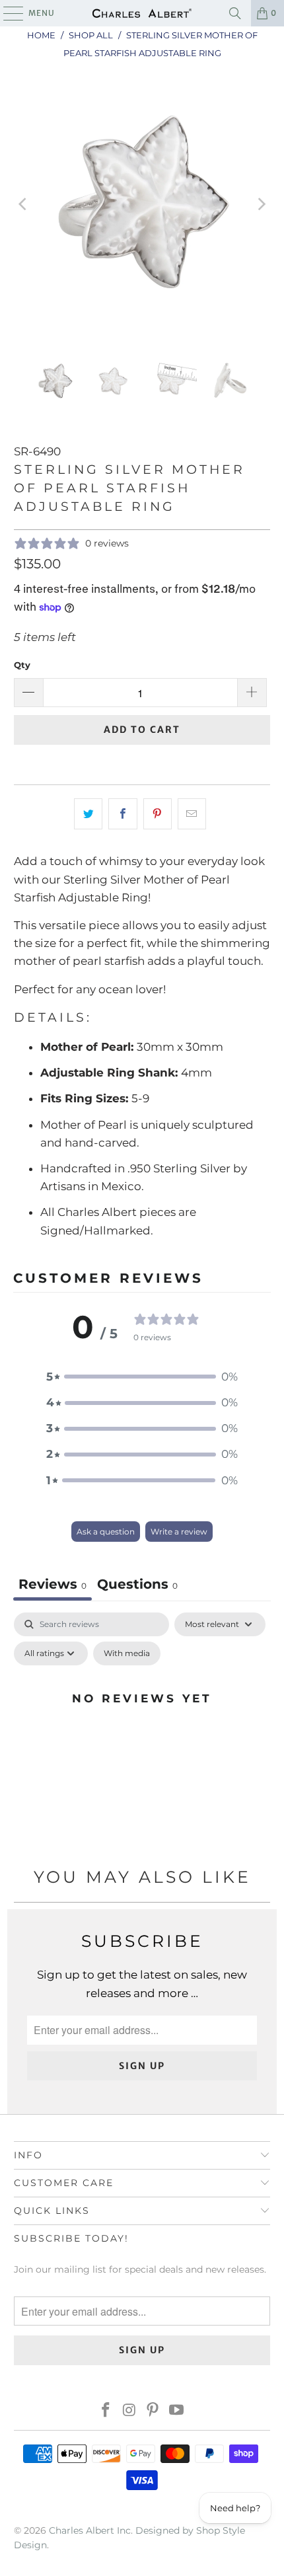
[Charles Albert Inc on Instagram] (129, 2411)
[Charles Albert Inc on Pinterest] (153, 2411)
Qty (22, 665)
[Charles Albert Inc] (142, 13)
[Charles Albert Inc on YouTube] (177, 2411)
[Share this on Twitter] (88, 814)
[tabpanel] (142, 1728)
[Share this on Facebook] (123, 814)
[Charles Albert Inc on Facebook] (106, 2411)
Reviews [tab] (53, 1584)
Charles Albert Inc (90, 2530)
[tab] (137, 1586)
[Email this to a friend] (192, 814)
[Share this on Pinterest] (158, 814)
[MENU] (7, 13)
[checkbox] (127, 1653)
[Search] (235, 13)
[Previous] (24, 204)
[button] (142, 1377)
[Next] (260, 204)
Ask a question (106, 1532)
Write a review (179, 1532)
